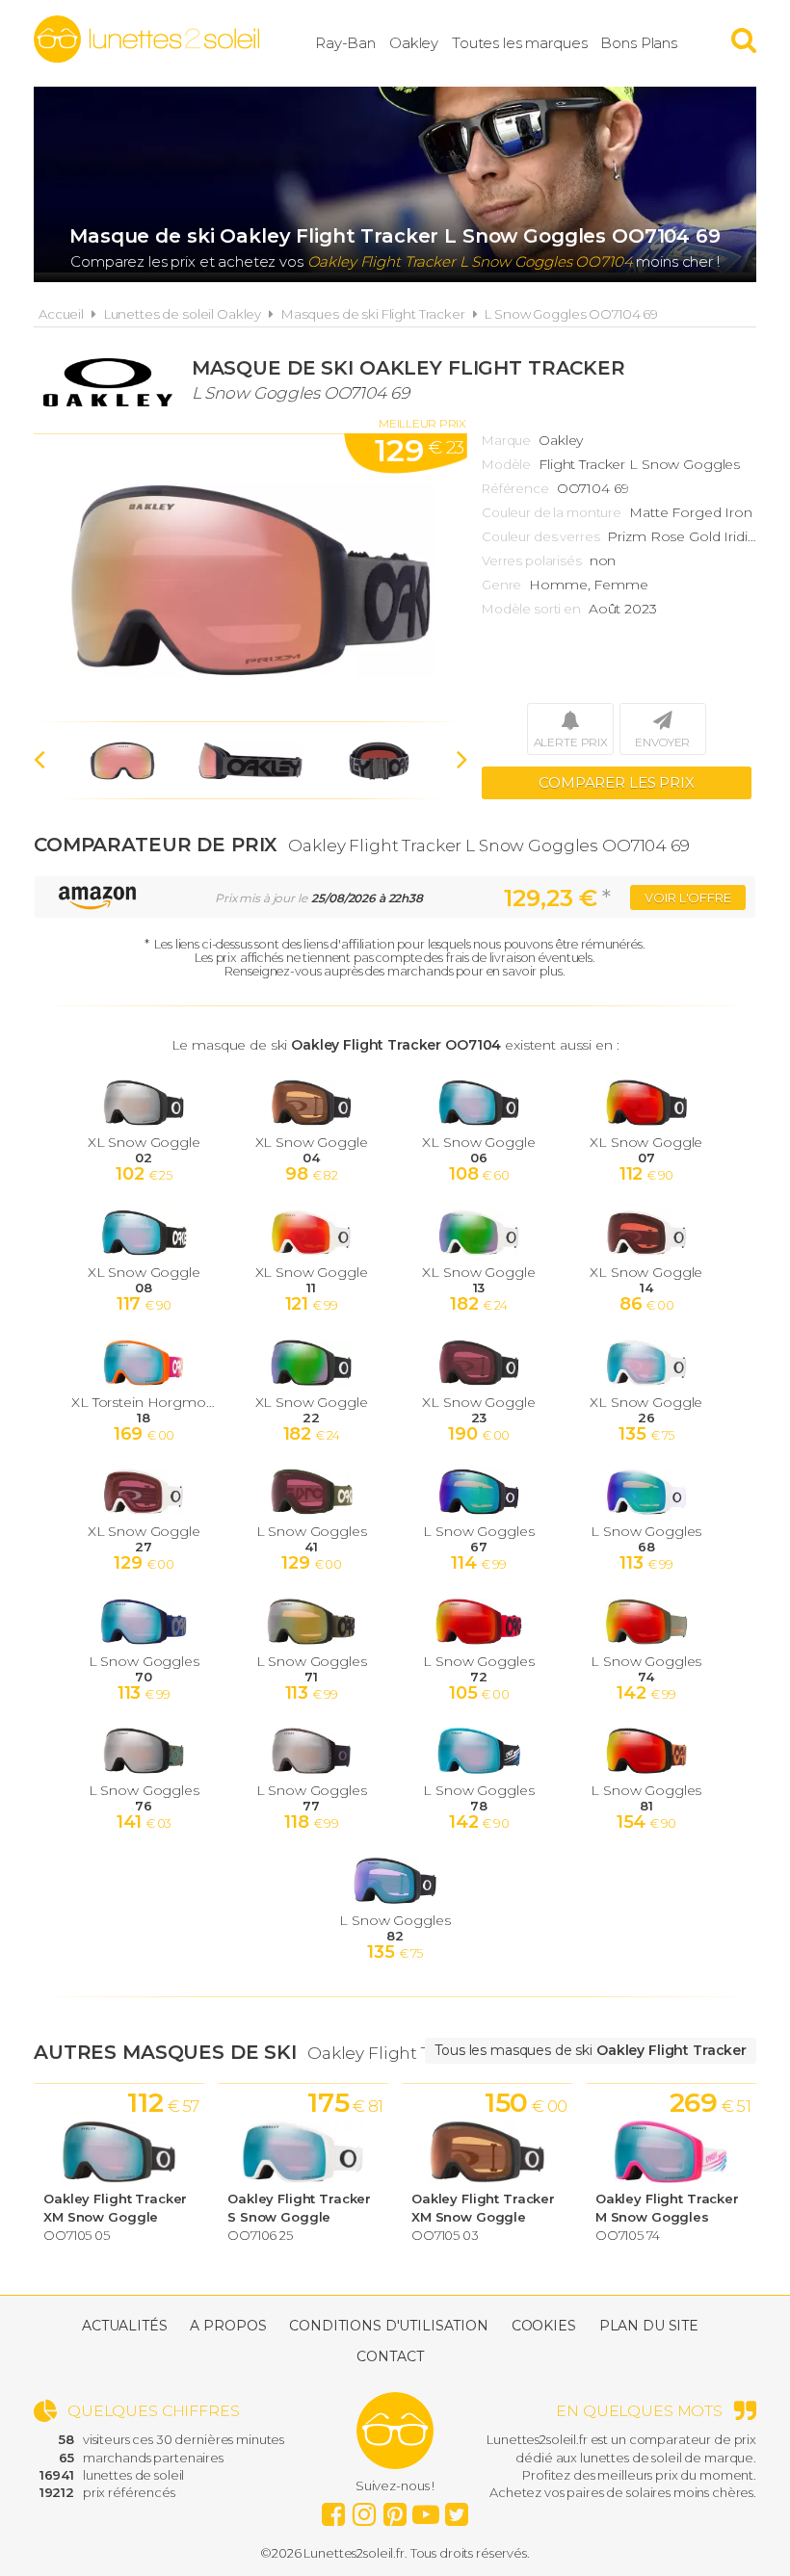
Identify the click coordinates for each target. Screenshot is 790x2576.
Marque (506, 440)
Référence (515, 488)
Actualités (125, 2326)
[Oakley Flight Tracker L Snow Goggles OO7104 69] (250, 578)
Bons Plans (639, 43)
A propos (228, 2326)
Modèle (506, 464)
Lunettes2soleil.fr (146, 39)
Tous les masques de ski (591, 2050)
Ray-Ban (345, 43)
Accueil (61, 314)
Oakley (414, 43)
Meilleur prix (422, 423)
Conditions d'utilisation (389, 2326)
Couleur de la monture (552, 512)
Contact (390, 2356)
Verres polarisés (532, 560)
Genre (501, 585)
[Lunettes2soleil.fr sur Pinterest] (395, 2510)
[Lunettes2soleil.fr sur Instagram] (364, 2510)
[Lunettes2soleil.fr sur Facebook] (333, 2510)
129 (419, 450)
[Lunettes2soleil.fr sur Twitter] (457, 2510)
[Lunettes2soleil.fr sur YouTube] (426, 2510)
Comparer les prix (617, 782)
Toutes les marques (519, 43)
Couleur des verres (540, 536)
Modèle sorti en (531, 609)
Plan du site (649, 2326)
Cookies (544, 2326)
